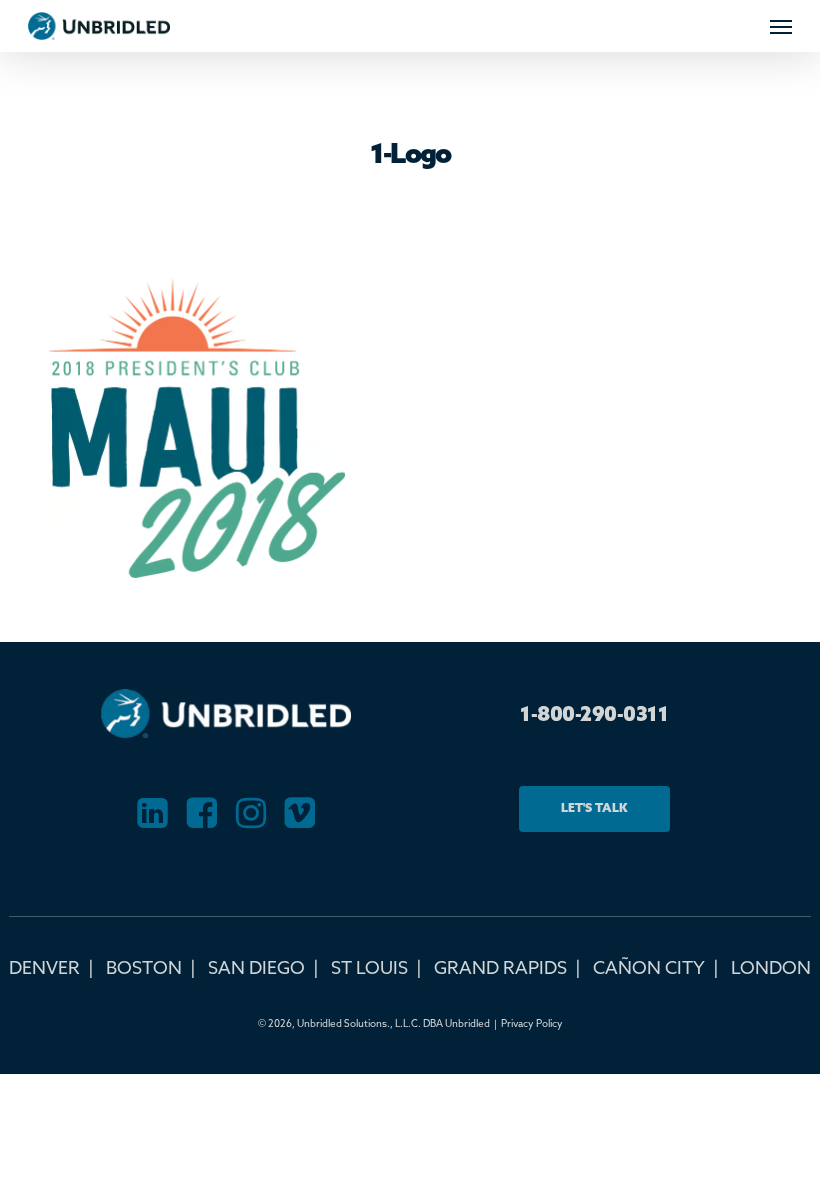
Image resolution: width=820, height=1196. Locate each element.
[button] (781, 26)
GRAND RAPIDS (500, 969)
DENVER (44, 969)
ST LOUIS (369, 969)
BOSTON (144, 969)
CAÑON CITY (649, 969)
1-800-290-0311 (594, 716)
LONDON (771, 969)
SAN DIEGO (256, 969)
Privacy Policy (532, 1024)
